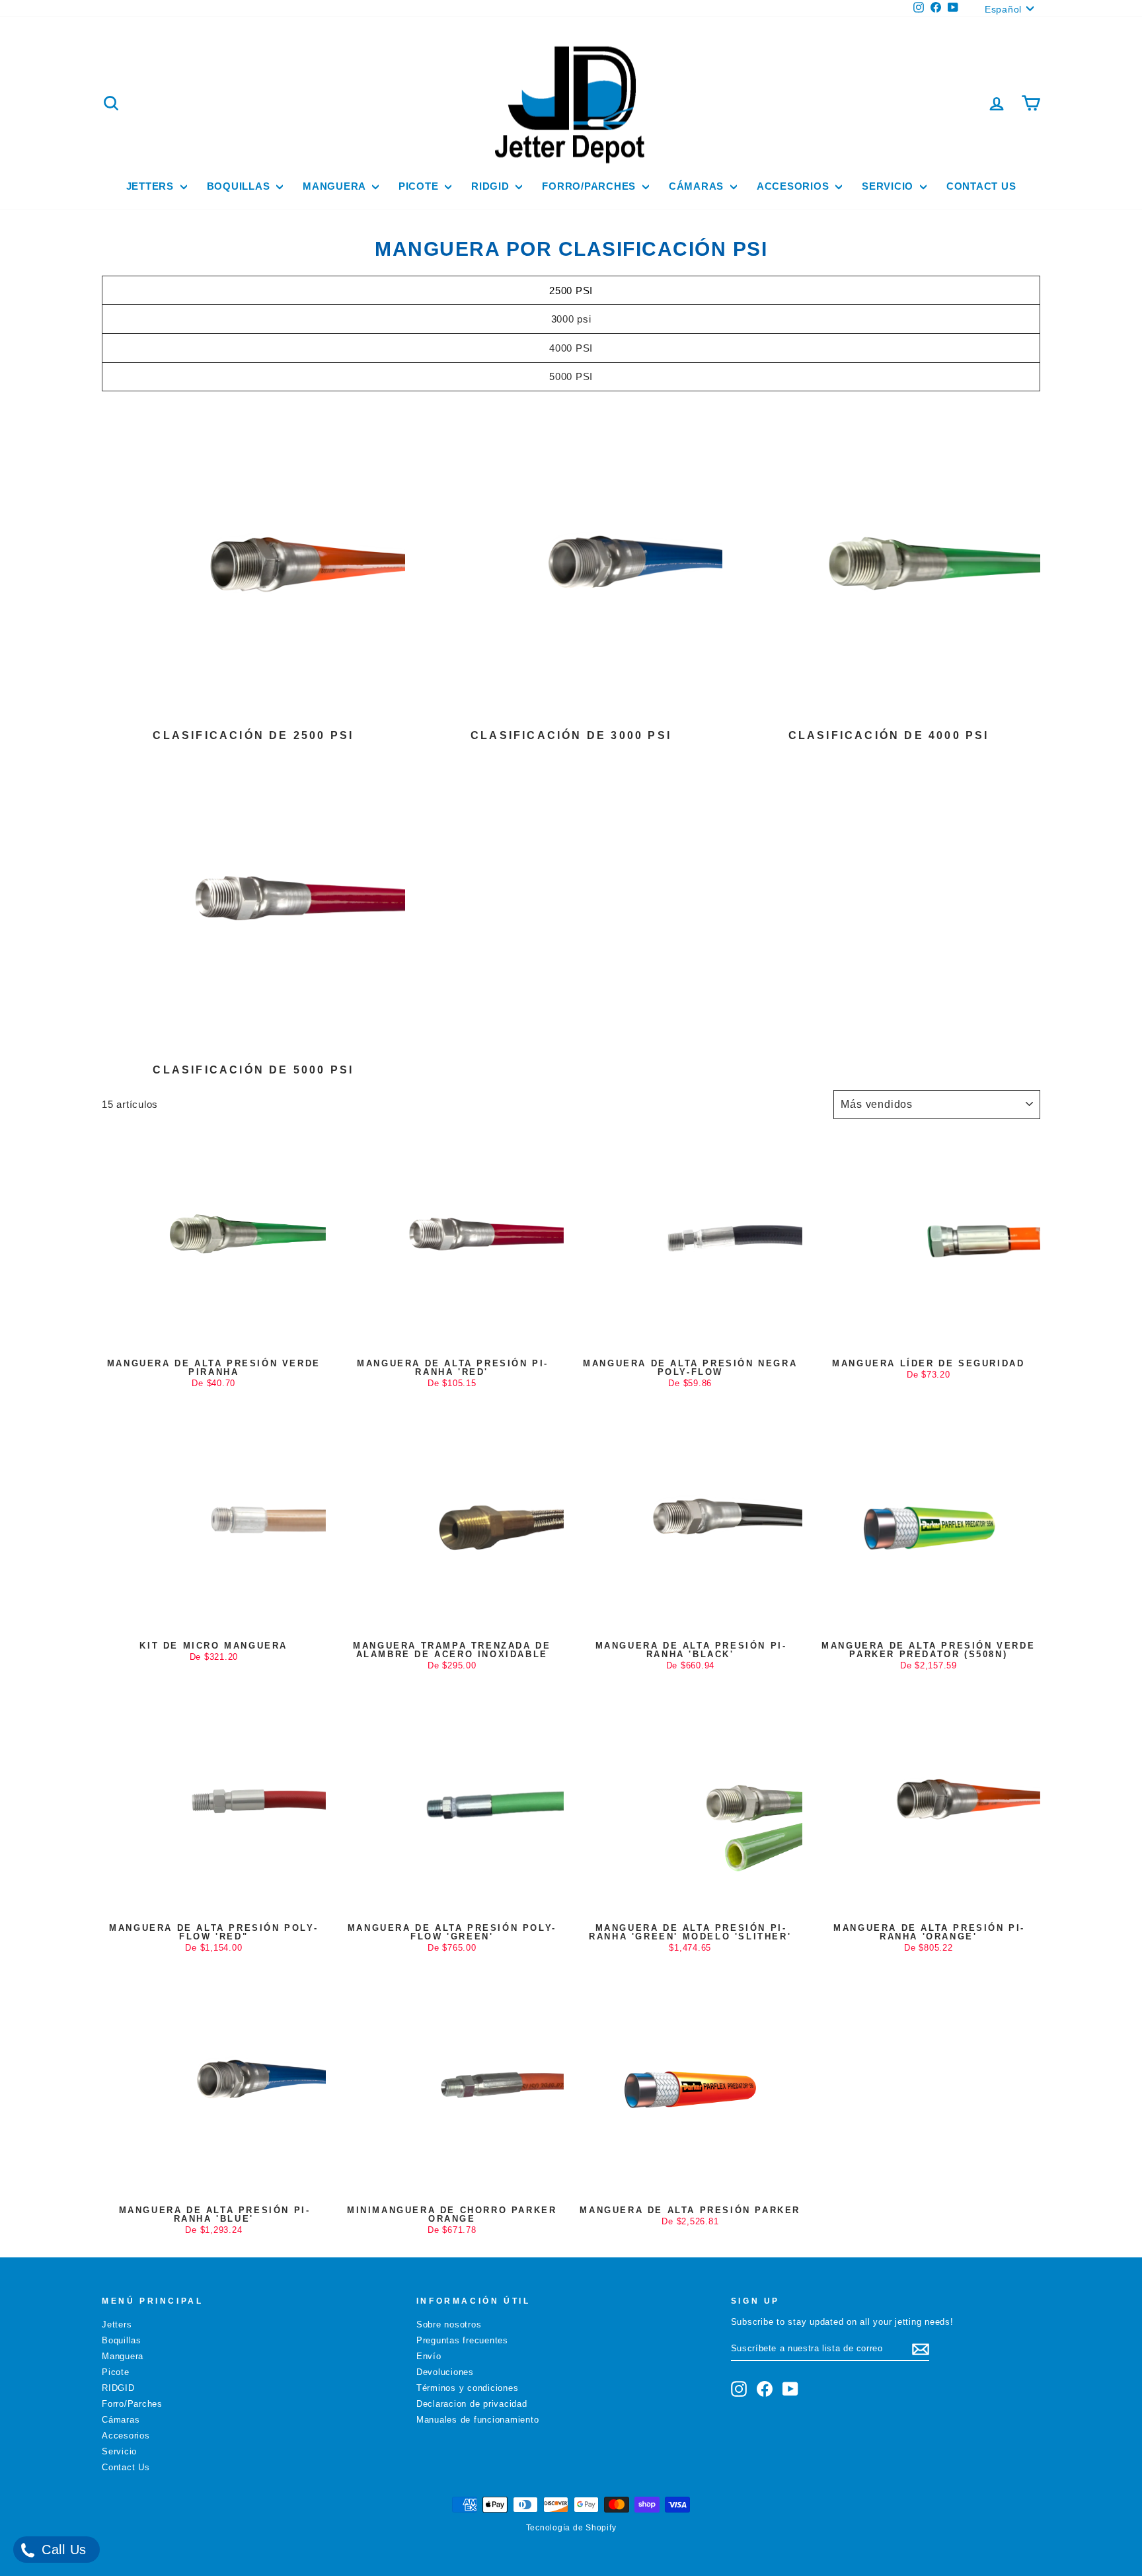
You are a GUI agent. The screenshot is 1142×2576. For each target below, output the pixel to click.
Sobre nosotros (449, 2324)
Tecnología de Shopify (571, 2528)
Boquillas (240, 186)
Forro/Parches (590, 186)
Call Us (62, 2550)
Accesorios (794, 186)
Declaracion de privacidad (472, 2404)
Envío (429, 2356)
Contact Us (981, 186)
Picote (420, 186)
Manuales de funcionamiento (478, 2420)
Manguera (336, 186)
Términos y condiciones (468, 2388)
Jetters (152, 186)
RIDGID (492, 186)
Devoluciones (445, 2372)
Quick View (213, 1339)
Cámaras (698, 186)
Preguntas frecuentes (462, 2340)
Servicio (889, 186)
